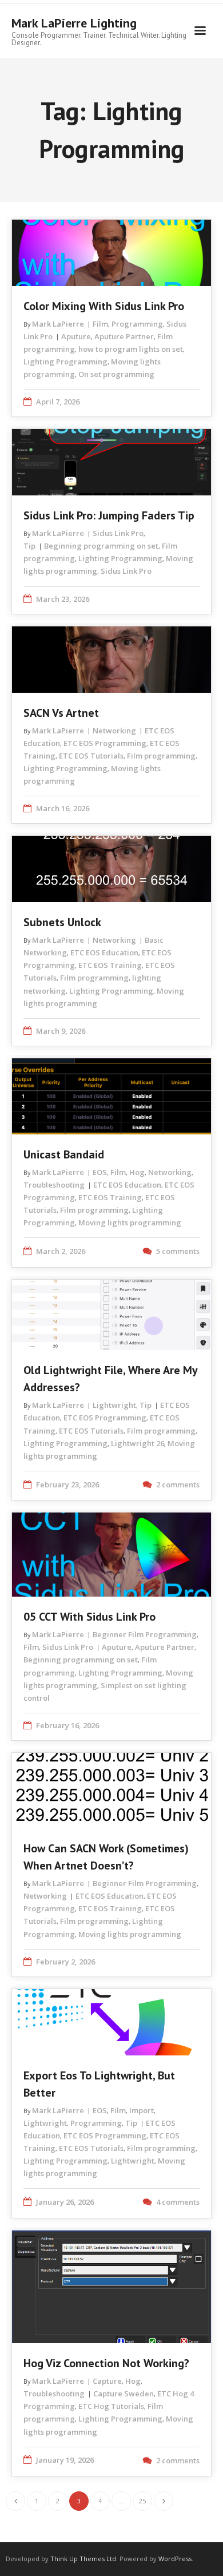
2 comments (178, 1485)
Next (164, 2501)
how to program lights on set (131, 349)
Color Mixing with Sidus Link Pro (104, 306)
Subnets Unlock (62, 922)
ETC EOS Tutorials (91, 756)
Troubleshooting (54, 1185)
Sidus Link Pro (118, 533)
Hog (137, 1172)
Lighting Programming (65, 362)
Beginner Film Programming (145, 1634)
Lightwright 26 (138, 1443)
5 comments (178, 1251)
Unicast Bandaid (64, 1154)
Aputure (76, 336)
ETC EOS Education (104, 952)
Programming (137, 324)
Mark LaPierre (58, 324)
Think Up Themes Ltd (83, 2559)
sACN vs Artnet (61, 713)
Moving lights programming (130, 1222)
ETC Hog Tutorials (111, 2406)
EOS (100, 1172)
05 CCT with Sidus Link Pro (89, 1617)
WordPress (175, 2559)
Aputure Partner (124, 336)
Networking (114, 731)
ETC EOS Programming (105, 743)
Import (142, 2110)
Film (100, 324)
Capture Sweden (124, 2394)
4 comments (178, 2202)
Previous (15, 2501)
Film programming (161, 756)
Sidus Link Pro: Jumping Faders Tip (109, 515)
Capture (107, 2381)
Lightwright (114, 1405)
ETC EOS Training (110, 965)
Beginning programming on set (101, 546)
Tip (29, 546)
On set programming (116, 374)
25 (142, 2501)
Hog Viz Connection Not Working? (106, 2363)
